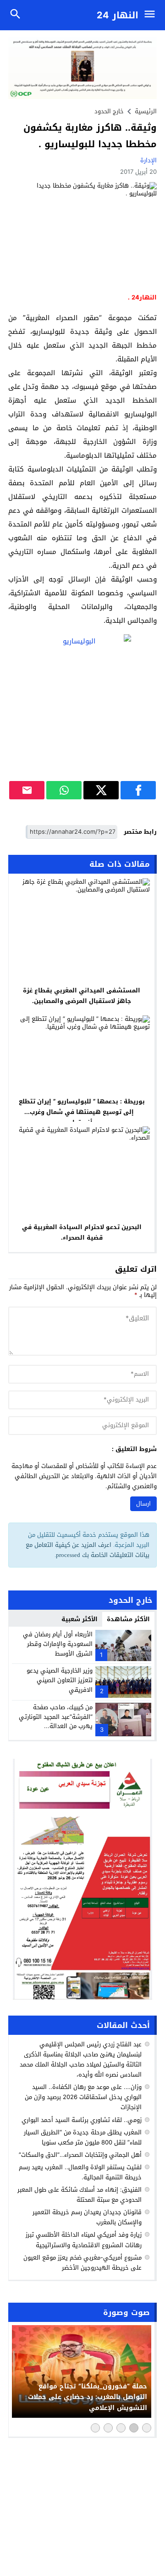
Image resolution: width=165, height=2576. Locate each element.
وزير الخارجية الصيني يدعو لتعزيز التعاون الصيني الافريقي (60, 1680)
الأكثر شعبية (80, 1619)
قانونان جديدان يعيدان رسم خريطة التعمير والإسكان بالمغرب (87, 2217)
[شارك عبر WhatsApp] (64, 790)
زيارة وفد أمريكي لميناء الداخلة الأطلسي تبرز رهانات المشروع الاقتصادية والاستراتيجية (84, 2240)
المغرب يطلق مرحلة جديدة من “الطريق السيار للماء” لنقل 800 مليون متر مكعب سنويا (83, 2137)
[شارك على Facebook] (138, 790)
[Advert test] (82, 1879)
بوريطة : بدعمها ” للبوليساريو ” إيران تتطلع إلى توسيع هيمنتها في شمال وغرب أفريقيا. (82, 1112)
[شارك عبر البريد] (27, 790)
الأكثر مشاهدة (128, 1619)
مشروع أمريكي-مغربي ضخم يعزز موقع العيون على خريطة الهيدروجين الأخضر (82, 2263)
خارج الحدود (109, 111)
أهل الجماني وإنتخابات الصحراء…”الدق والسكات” (80, 2155)
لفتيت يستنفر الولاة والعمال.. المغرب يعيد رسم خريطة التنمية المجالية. (80, 2172)
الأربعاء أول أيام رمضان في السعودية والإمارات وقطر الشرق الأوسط (58, 1644)
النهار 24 (118, 15)
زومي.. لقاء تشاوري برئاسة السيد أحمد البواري (82, 2120)
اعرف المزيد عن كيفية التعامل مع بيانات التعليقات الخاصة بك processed (88, 1550)
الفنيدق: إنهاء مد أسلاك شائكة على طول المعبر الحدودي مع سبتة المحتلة (80, 2195)
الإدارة (148, 160)
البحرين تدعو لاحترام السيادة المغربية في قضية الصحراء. (82, 1232)
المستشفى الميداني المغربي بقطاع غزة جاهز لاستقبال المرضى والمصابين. (82, 996)
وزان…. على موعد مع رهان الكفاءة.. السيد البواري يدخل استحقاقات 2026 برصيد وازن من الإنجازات (83, 2097)
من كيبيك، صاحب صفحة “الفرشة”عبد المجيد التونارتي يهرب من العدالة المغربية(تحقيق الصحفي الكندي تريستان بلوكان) (56, 1726)
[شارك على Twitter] (101, 790)
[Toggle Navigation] (152, 15)
